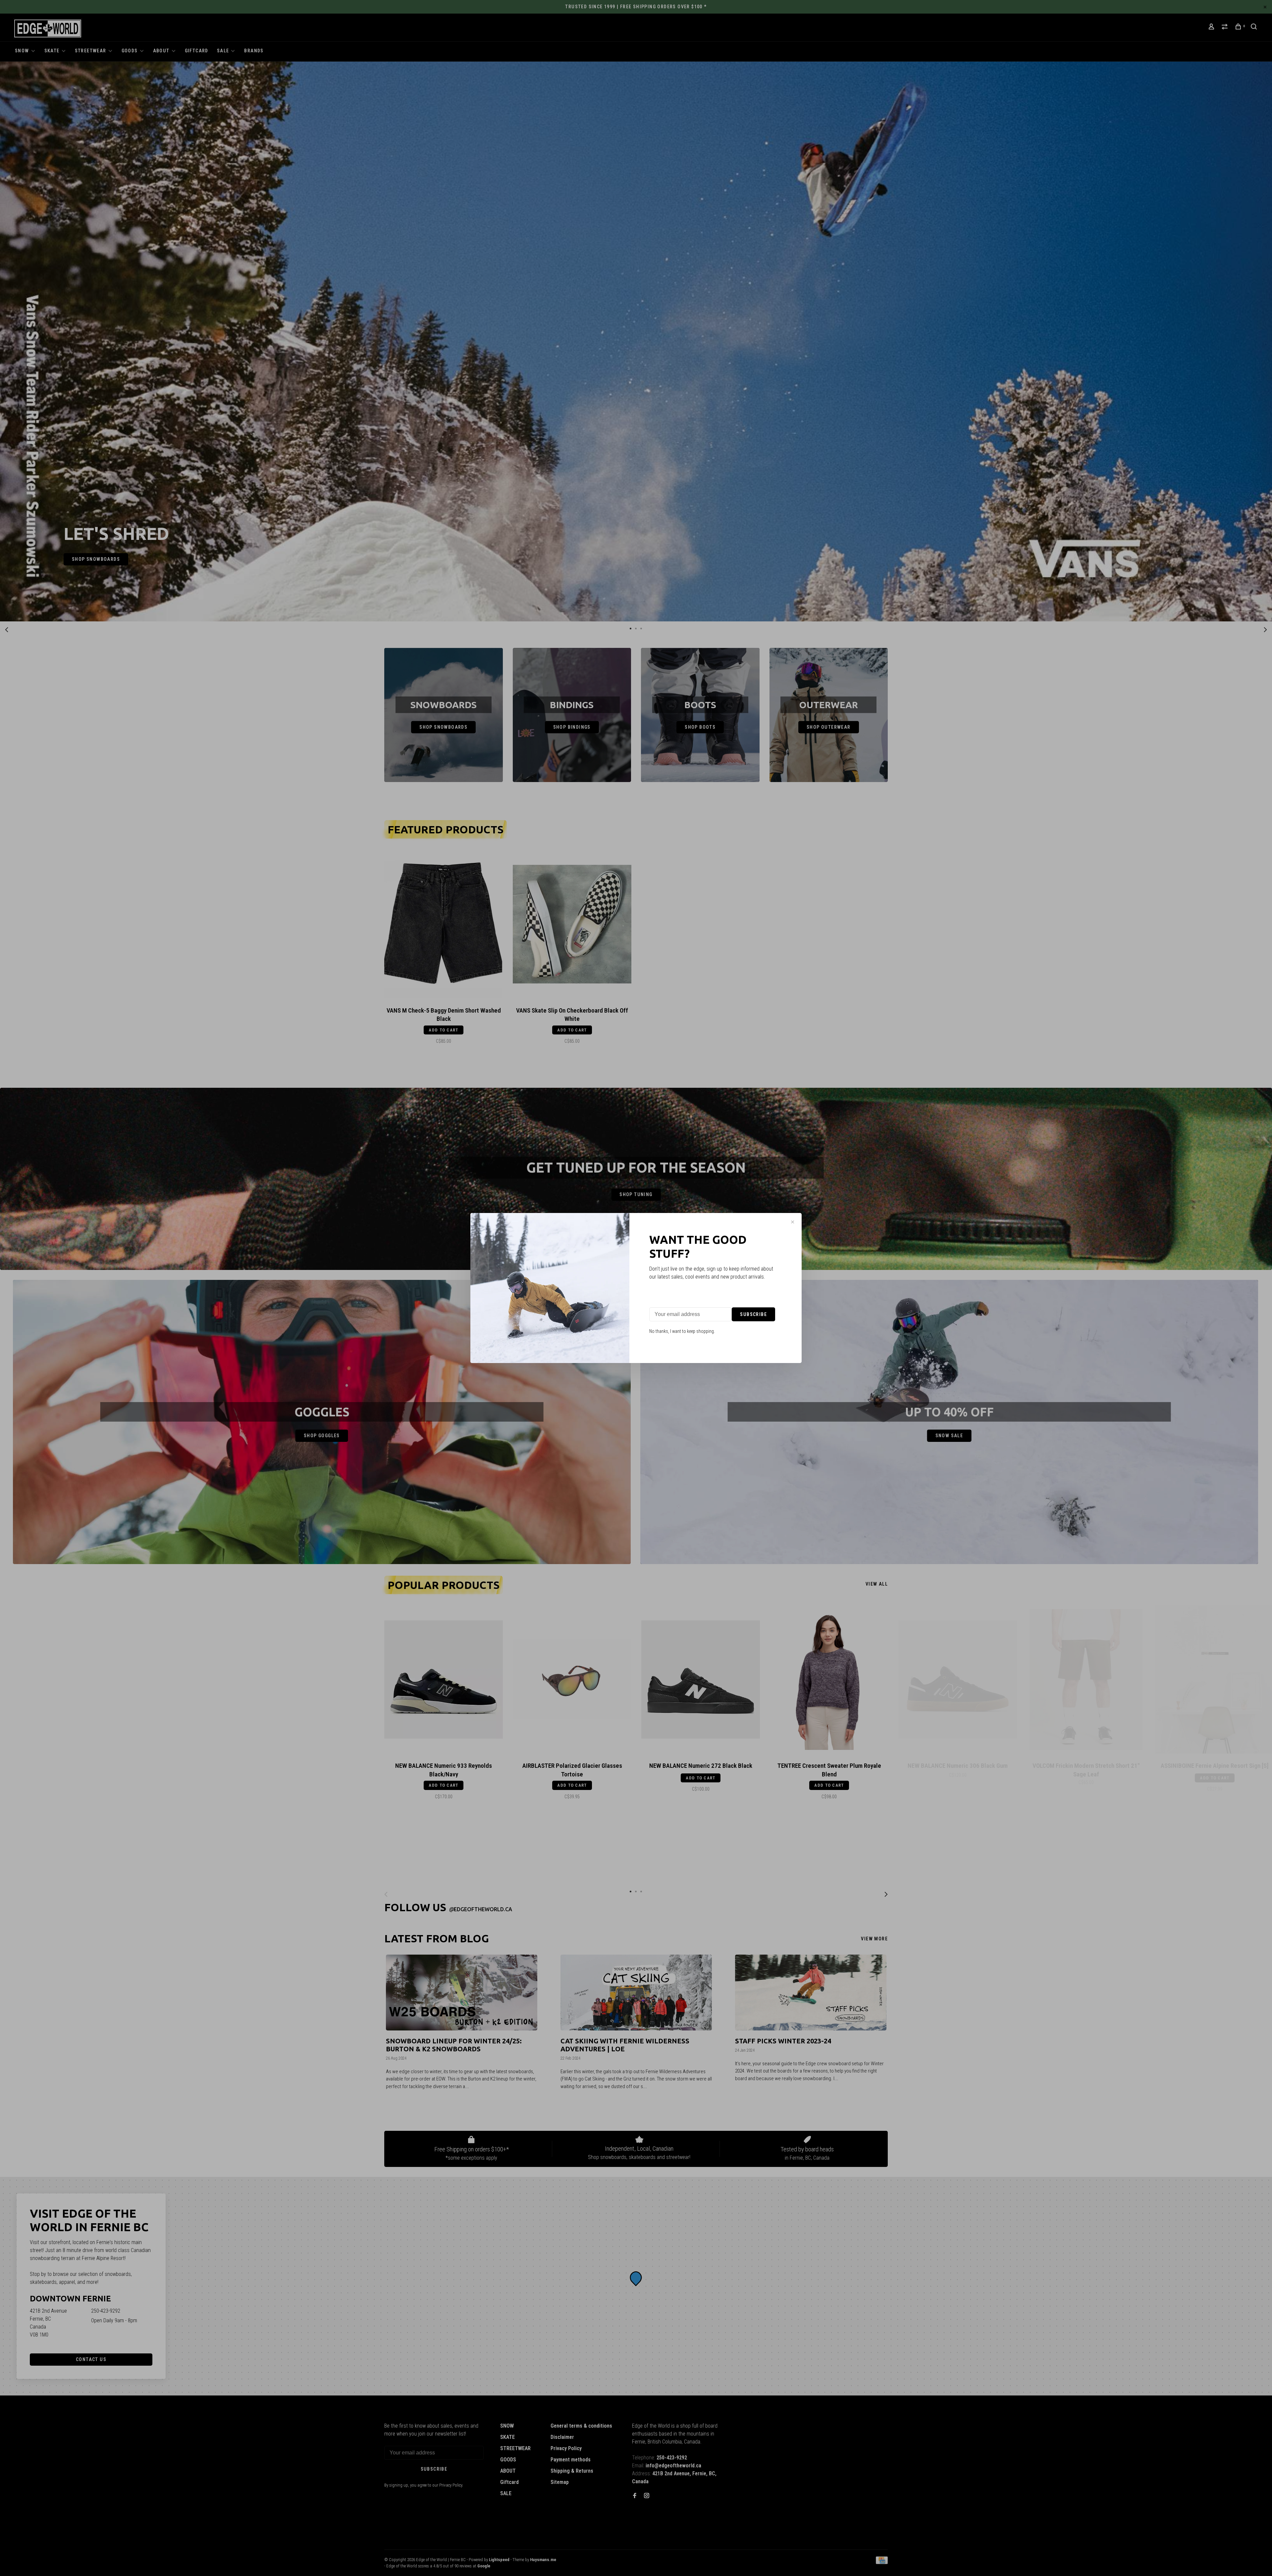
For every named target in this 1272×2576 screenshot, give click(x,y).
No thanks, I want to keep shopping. (682, 1331)
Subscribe (753, 1314)
